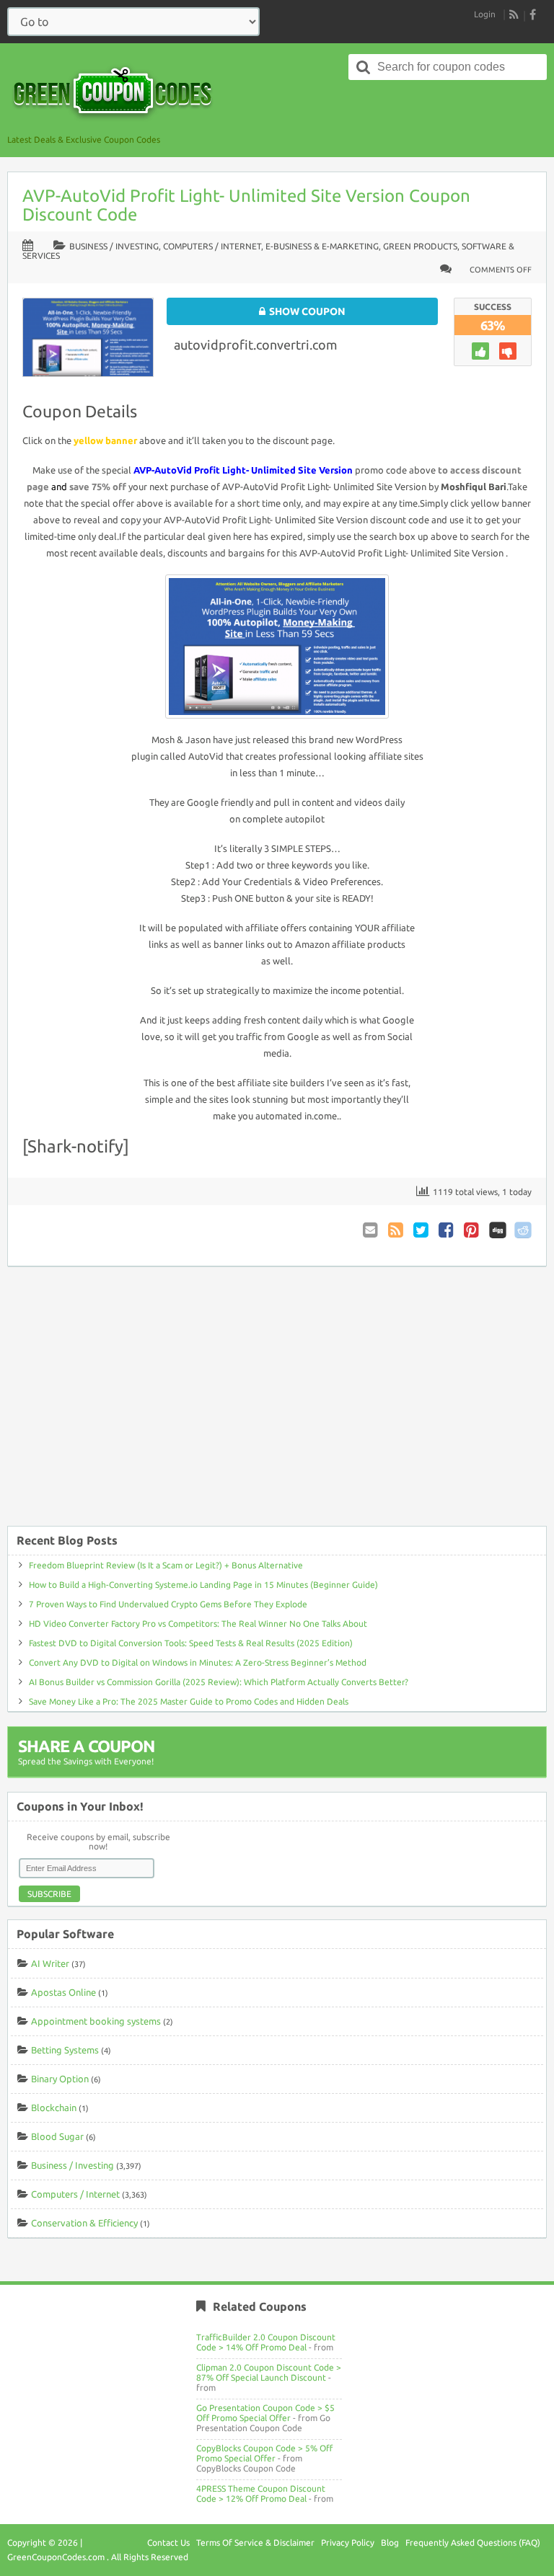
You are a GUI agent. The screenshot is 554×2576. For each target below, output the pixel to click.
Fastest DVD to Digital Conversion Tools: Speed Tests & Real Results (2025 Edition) (191, 1643)
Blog (390, 2542)
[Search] (364, 67)
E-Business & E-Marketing (322, 246)
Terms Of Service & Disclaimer (255, 2542)
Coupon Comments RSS (397, 1230)
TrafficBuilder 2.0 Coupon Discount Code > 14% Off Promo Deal (266, 2342)
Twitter (422, 1230)
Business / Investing (114, 246)
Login (485, 14)
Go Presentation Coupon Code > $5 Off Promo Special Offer (265, 2413)
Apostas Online (63, 1992)
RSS (514, 14)
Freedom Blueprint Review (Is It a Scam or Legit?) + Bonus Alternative (166, 1565)
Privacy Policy (348, 2542)
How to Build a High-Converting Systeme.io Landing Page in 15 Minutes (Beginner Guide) (203, 1585)
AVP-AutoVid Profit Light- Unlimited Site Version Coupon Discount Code (246, 205)
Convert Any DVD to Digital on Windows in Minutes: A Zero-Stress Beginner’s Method (198, 1662)
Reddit (523, 1230)
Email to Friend (371, 1230)
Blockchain (54, 2108)
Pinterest (472, 1230)
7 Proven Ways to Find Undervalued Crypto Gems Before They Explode (168, 1604)
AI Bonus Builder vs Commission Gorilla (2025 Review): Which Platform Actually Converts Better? (219, 1682)
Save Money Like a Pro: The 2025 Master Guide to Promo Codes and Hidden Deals (189, 1701)
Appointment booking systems (96, 2021)
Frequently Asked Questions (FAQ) (473, 2542)
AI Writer (50, 1963)
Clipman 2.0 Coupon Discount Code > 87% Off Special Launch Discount (269, 2372)
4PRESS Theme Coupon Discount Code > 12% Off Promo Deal (261, 2493)
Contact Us (168, 2542)
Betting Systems (65, 2050)
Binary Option (60, 2079)
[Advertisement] (277, 1403)
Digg (498, 1230)
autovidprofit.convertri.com (256, 345)
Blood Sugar (57, 2136)
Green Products (420, 246)
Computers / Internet (212, 246)
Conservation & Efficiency (84, 2223)
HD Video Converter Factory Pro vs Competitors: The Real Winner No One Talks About (198, 1624)
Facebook (447, 1230)
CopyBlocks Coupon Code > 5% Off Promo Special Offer (264, 2453)
